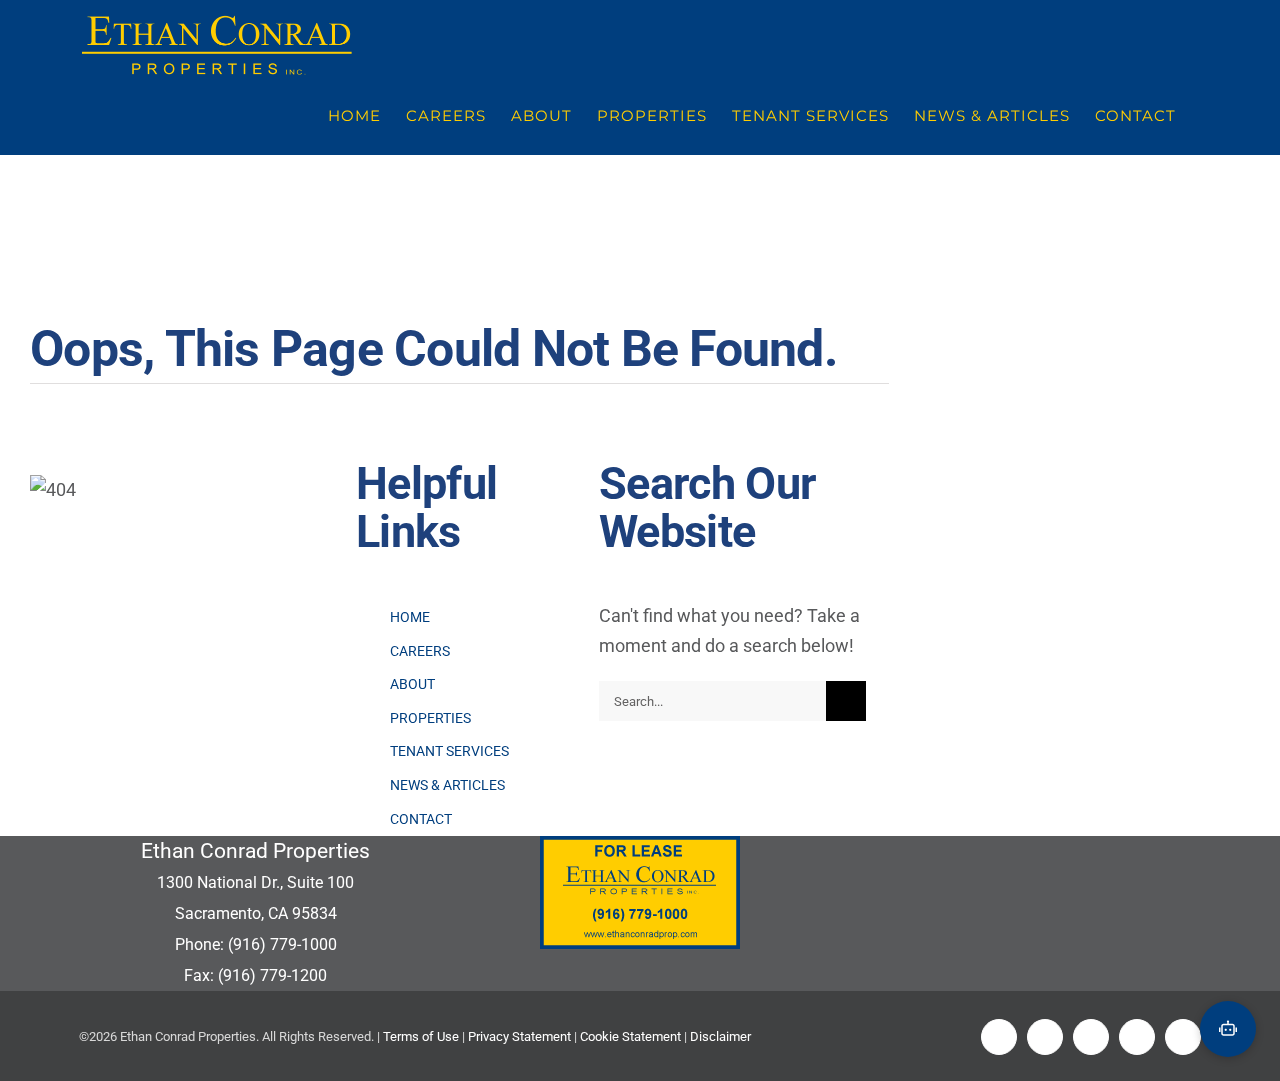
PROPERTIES (430, 718)
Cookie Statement (630, 1036)
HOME (410, 617)
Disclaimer (720, 1036)
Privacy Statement (519, 1036)
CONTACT (421, 819)
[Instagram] (1137, 1037)
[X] (1045, 1037)
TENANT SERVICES (449, 751)
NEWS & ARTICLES (447, 785)
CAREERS (420, 651)
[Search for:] (712, 699)
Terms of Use (421, 1036)
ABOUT (412, 684)
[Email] (1183, 1037)
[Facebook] (999, 1037)
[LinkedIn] (1091, 1037)
